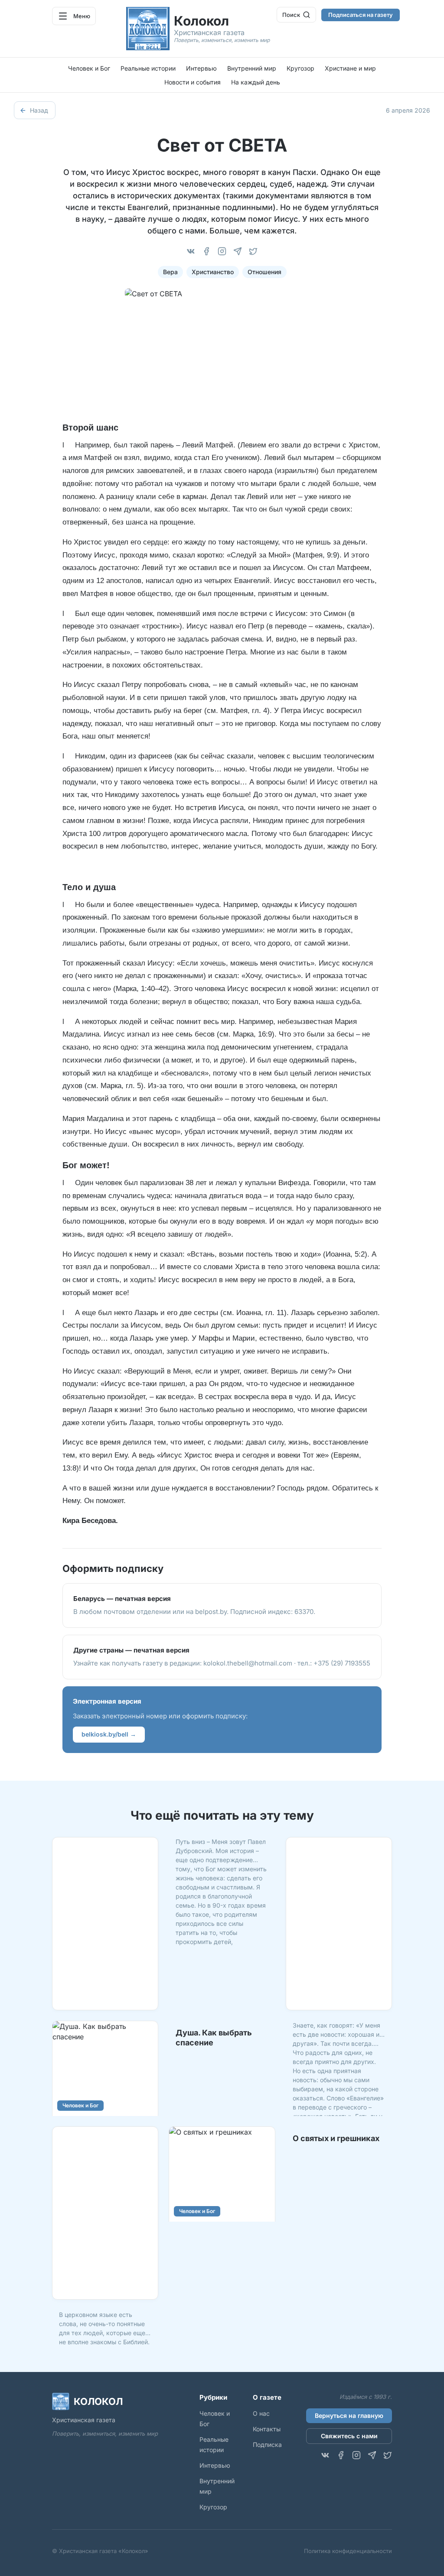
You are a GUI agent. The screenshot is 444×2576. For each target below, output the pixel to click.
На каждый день (256, 82)
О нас (261, 2413)
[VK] (191, 251)
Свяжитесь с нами (349, 2436)
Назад (39, 110)
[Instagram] (222, 251)
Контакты (267, 2429)
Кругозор (300, 68)
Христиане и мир (350, 68)
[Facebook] (206, 251)
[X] (253, 251)
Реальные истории (148, 68)
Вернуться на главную (349, 2416)
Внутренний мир (252, 68)
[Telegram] (238, 251)
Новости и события (193, 82)
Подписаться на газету (361, 15)
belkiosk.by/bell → (109, 1734)
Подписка (267, 2445)
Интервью (201, 68)
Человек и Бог (89, 68)
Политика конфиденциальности (348, 2551)
